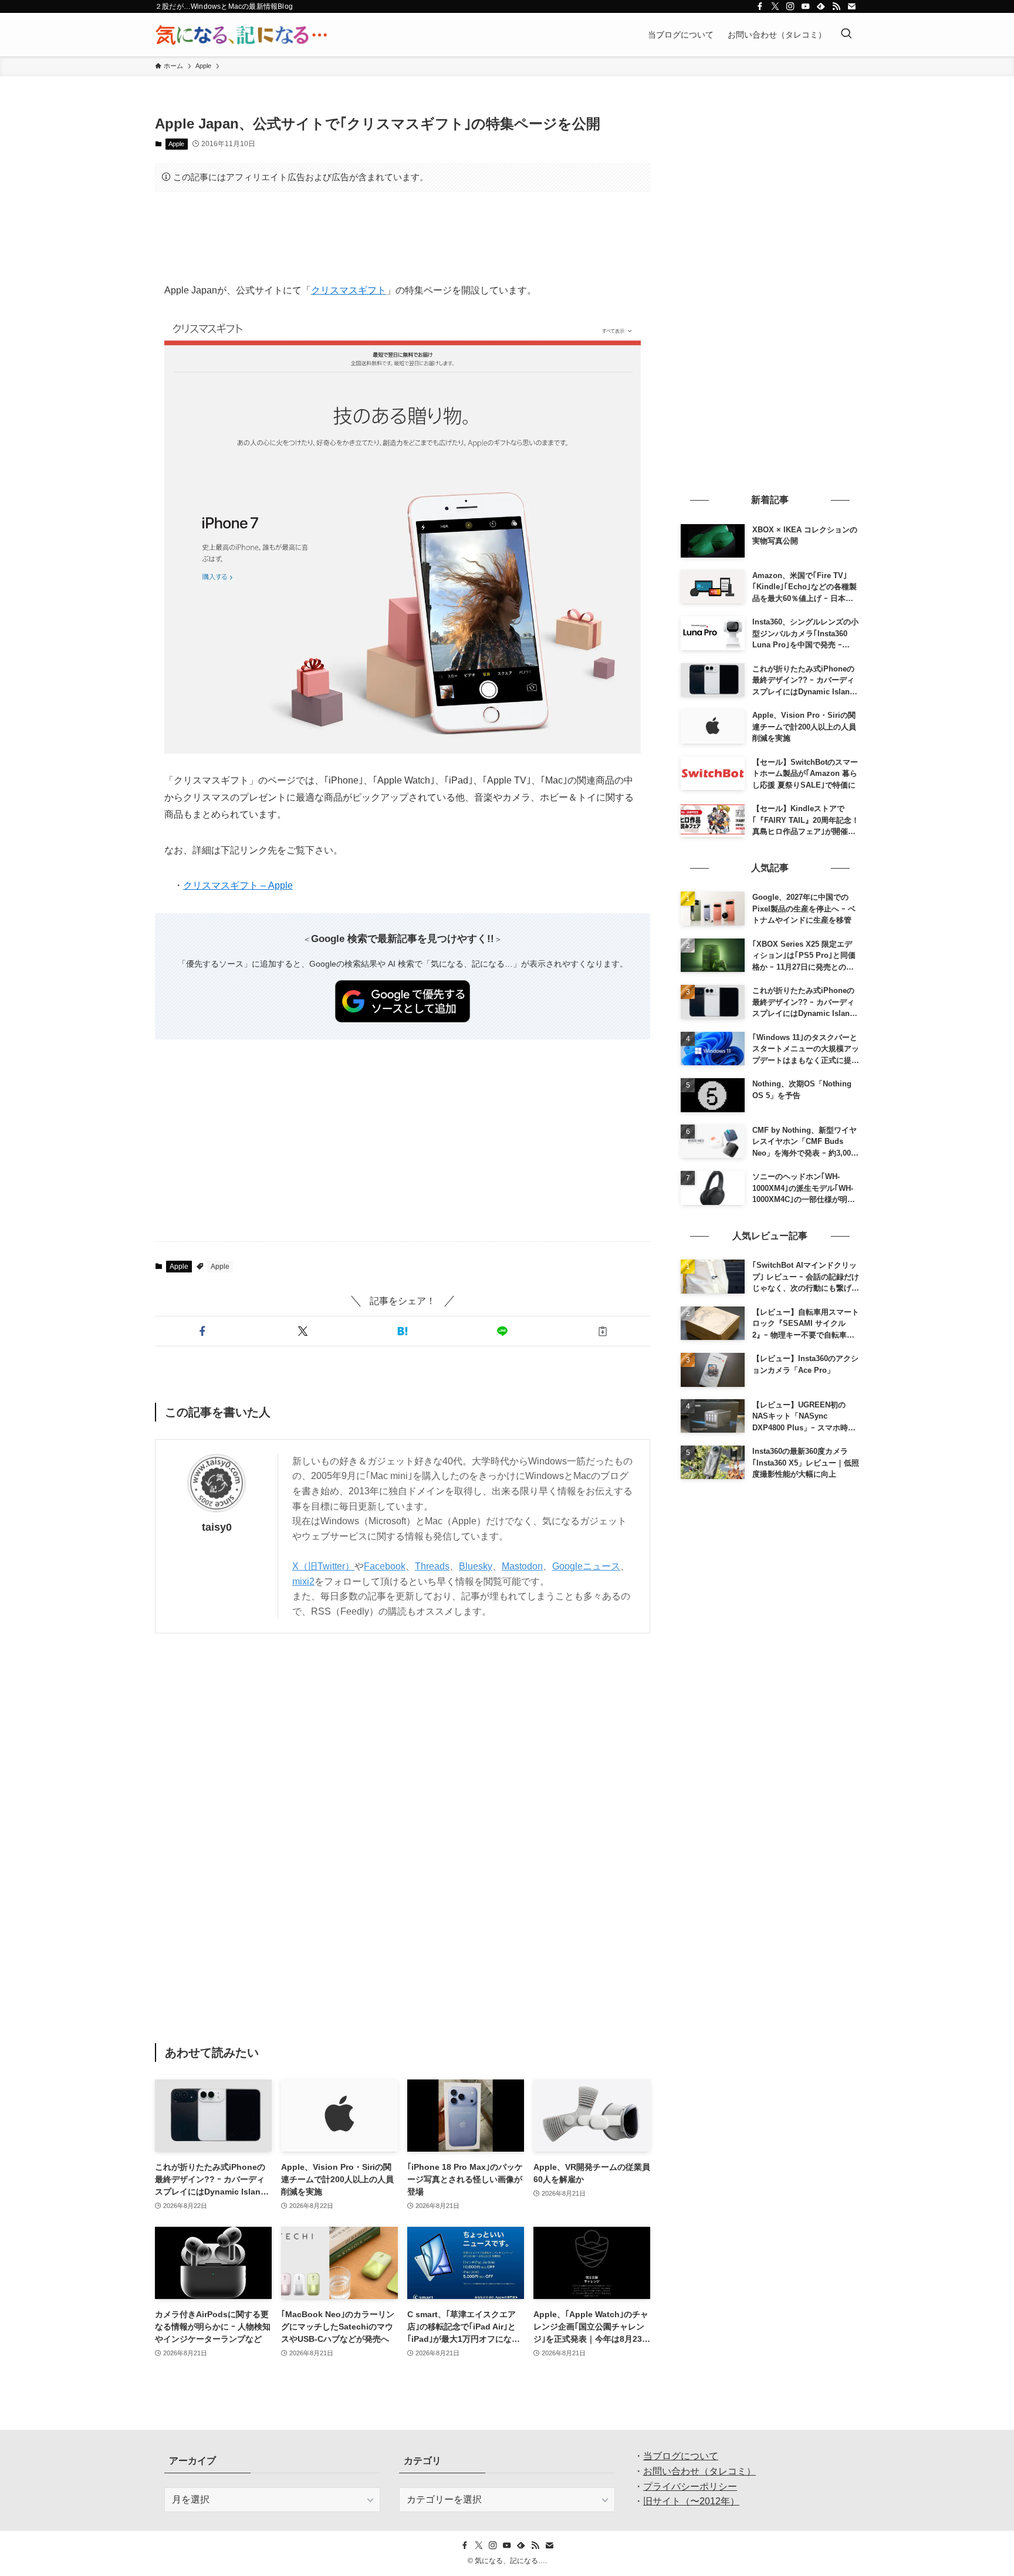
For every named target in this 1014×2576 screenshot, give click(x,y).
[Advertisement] (403, 237)
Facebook (385, 1566)
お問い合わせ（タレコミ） (699, 2471)
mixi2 (303, 1581)
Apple (176, 144)
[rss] (836, 6)
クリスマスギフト (349, 290)
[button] (202, 1331)
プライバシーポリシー (690, 2486)
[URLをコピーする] (603, 1331)
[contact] (851, 6)
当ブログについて (681, 2456)
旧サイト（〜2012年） (691, 2501)
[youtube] (806, 6)
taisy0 (217, 1527)
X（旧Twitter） (323, 1566)
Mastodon (522, 1566)
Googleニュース (586, 1566)
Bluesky (476, 1566)
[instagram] (790, 6)
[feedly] (821, 6)
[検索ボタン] (846, 35)
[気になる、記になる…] (241, 35)
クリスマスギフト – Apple (238, 885)
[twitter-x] (775, 6)
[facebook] (760, 6)
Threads (432, 1566)
